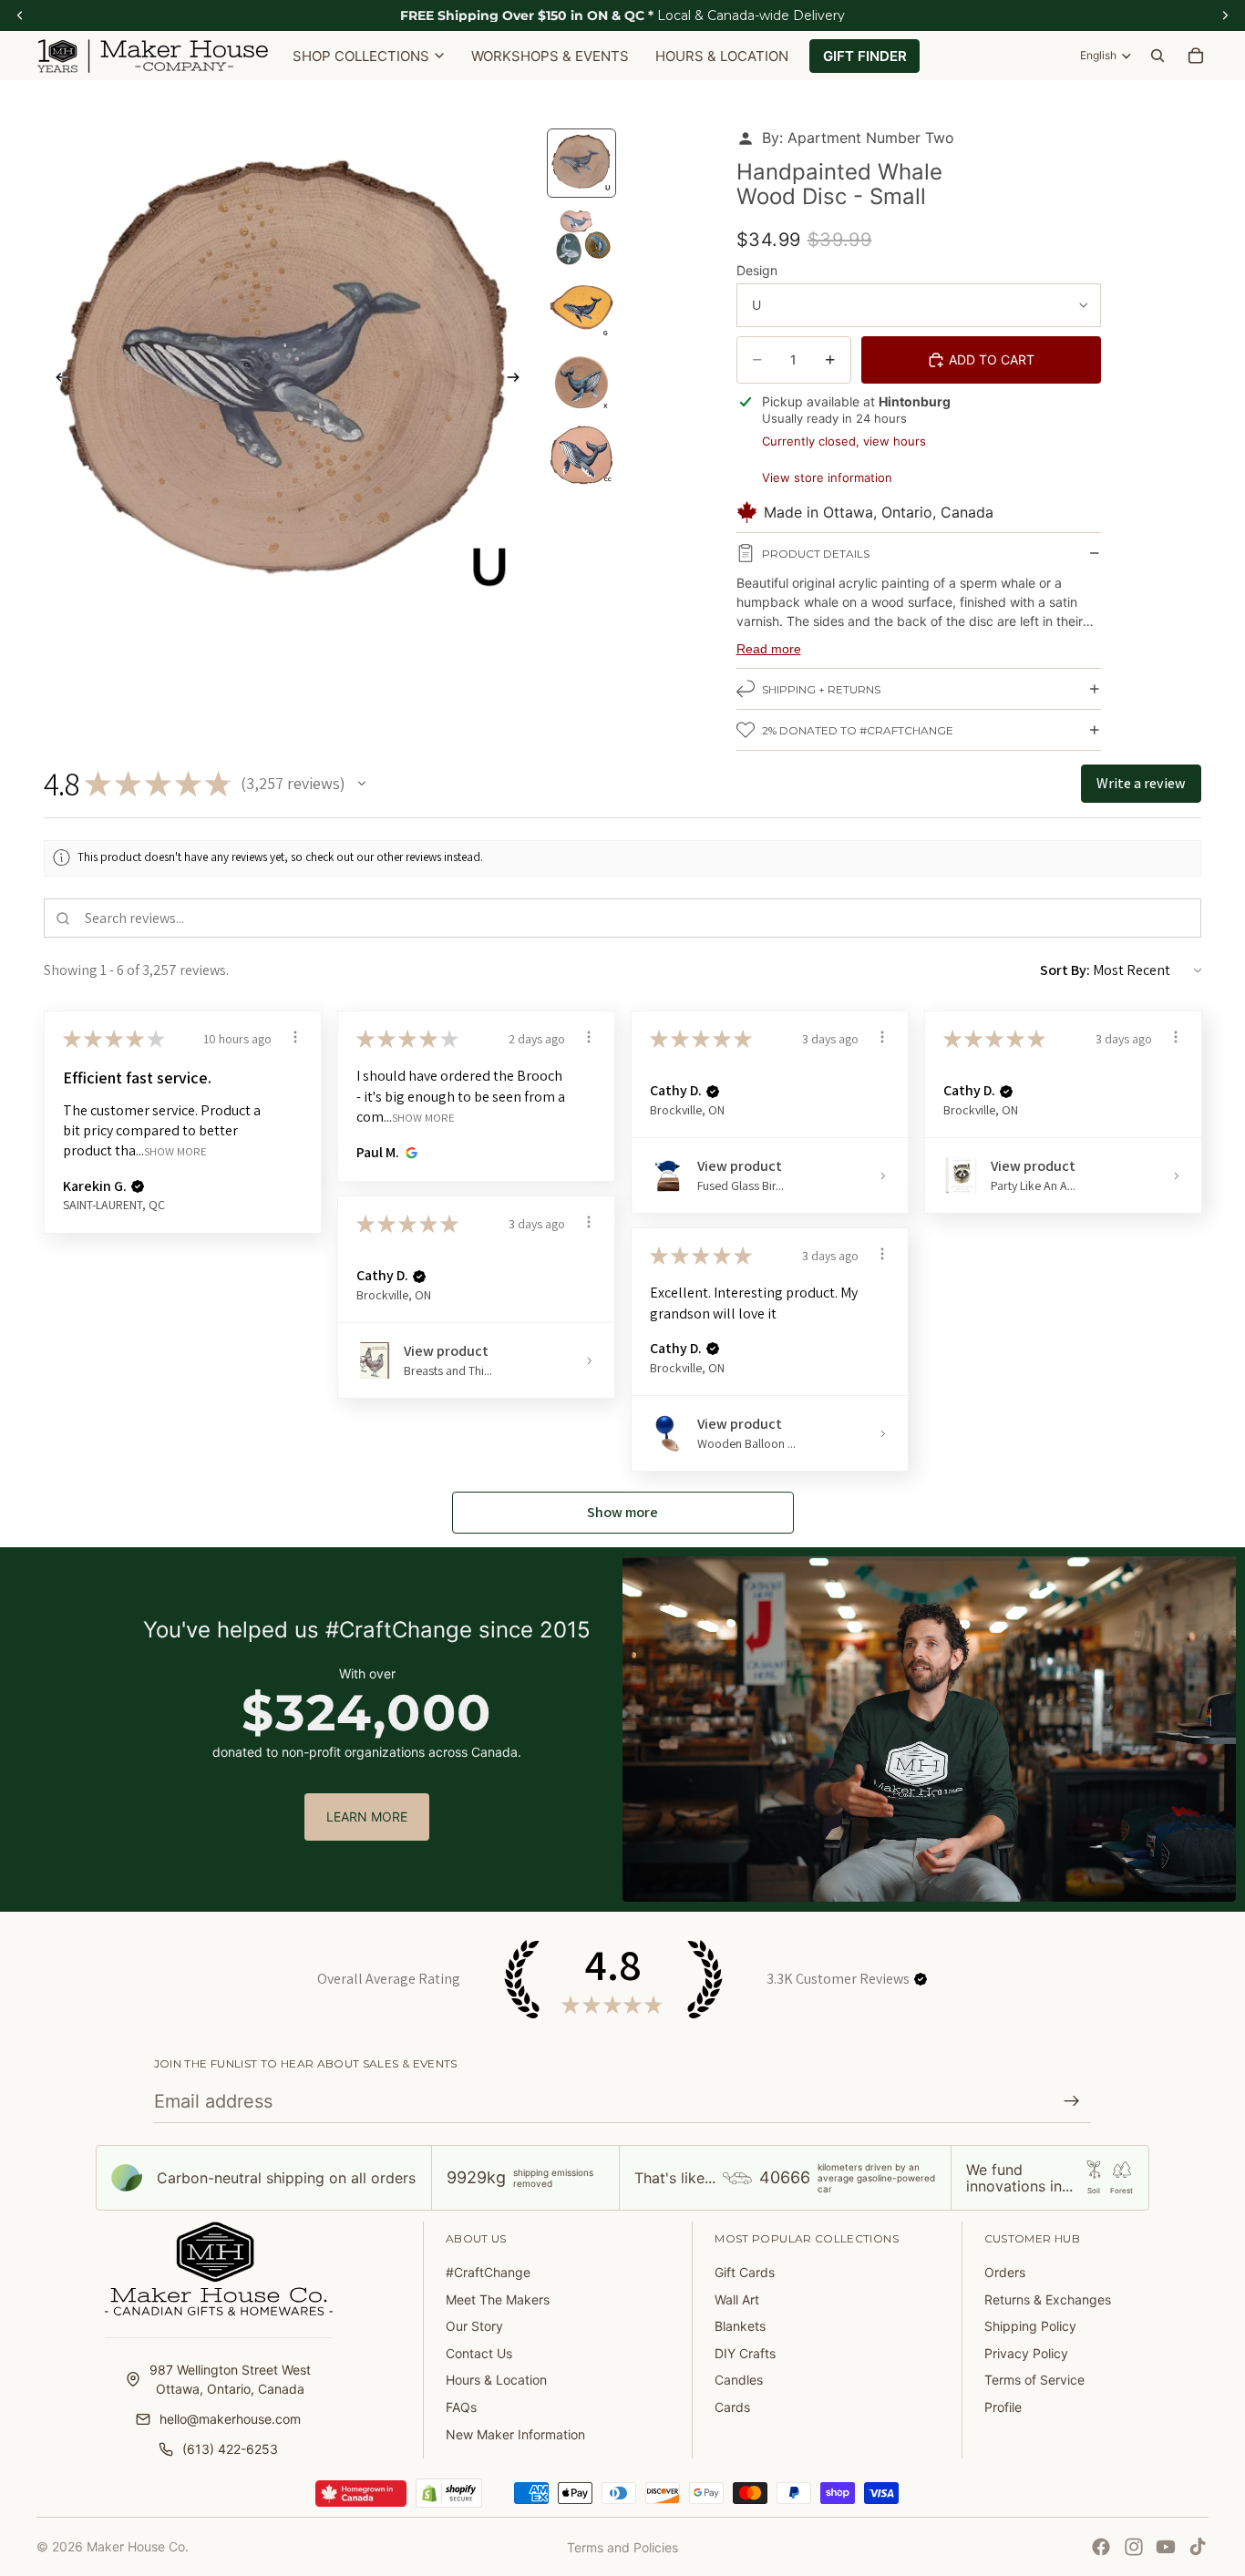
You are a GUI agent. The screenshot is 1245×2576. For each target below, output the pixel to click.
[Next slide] (519, 379)
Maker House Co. (138, 2546)
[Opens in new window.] (409, 1153)
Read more (769, 649)
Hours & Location (496, 2380)
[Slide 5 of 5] (581, 455)
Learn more (367, 1817)
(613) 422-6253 (230, 2449)
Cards (732, 2407)
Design (757, 270)
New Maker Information (515, 2434)
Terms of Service (1034, 2380)
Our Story (474, 2326)
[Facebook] (1101, 2547)
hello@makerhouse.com (230, 2419)
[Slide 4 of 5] (581, 382)
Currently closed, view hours (844, 441)
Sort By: (1065, 970)
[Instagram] (1134, 2547)
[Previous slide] (57, 379)
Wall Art (737, 2299)
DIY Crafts (745, 2353)
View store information (827, 477)
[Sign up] (1072, 2101)
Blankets (740, 2326)
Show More (175, 1151)
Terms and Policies (622, 2547)
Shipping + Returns (821, 689)
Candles (739, 2380)
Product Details (816, 554)
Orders (1005, 2272)
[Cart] (1196, 56)
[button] (362, 784)
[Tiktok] (1198, 2547)
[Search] (1158, 56)
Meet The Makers (498, 2299)
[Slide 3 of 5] (581, 309)
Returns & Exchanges (1048, 2299)
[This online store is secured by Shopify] (449, 2493)
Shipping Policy (1030, 2326)
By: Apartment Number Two (858, 138)
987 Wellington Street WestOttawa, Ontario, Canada (230, 2379)
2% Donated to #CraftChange (858, 730)
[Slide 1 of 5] (581, 163)
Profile (1003, 2407)
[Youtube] (1166, 2547)
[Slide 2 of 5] (581, 236)
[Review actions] (295, 1037)
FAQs (461, 2407)
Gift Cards (745, 2272)
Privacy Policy (1026, 2353)
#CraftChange (488, 2272)
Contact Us (479, 2353)
